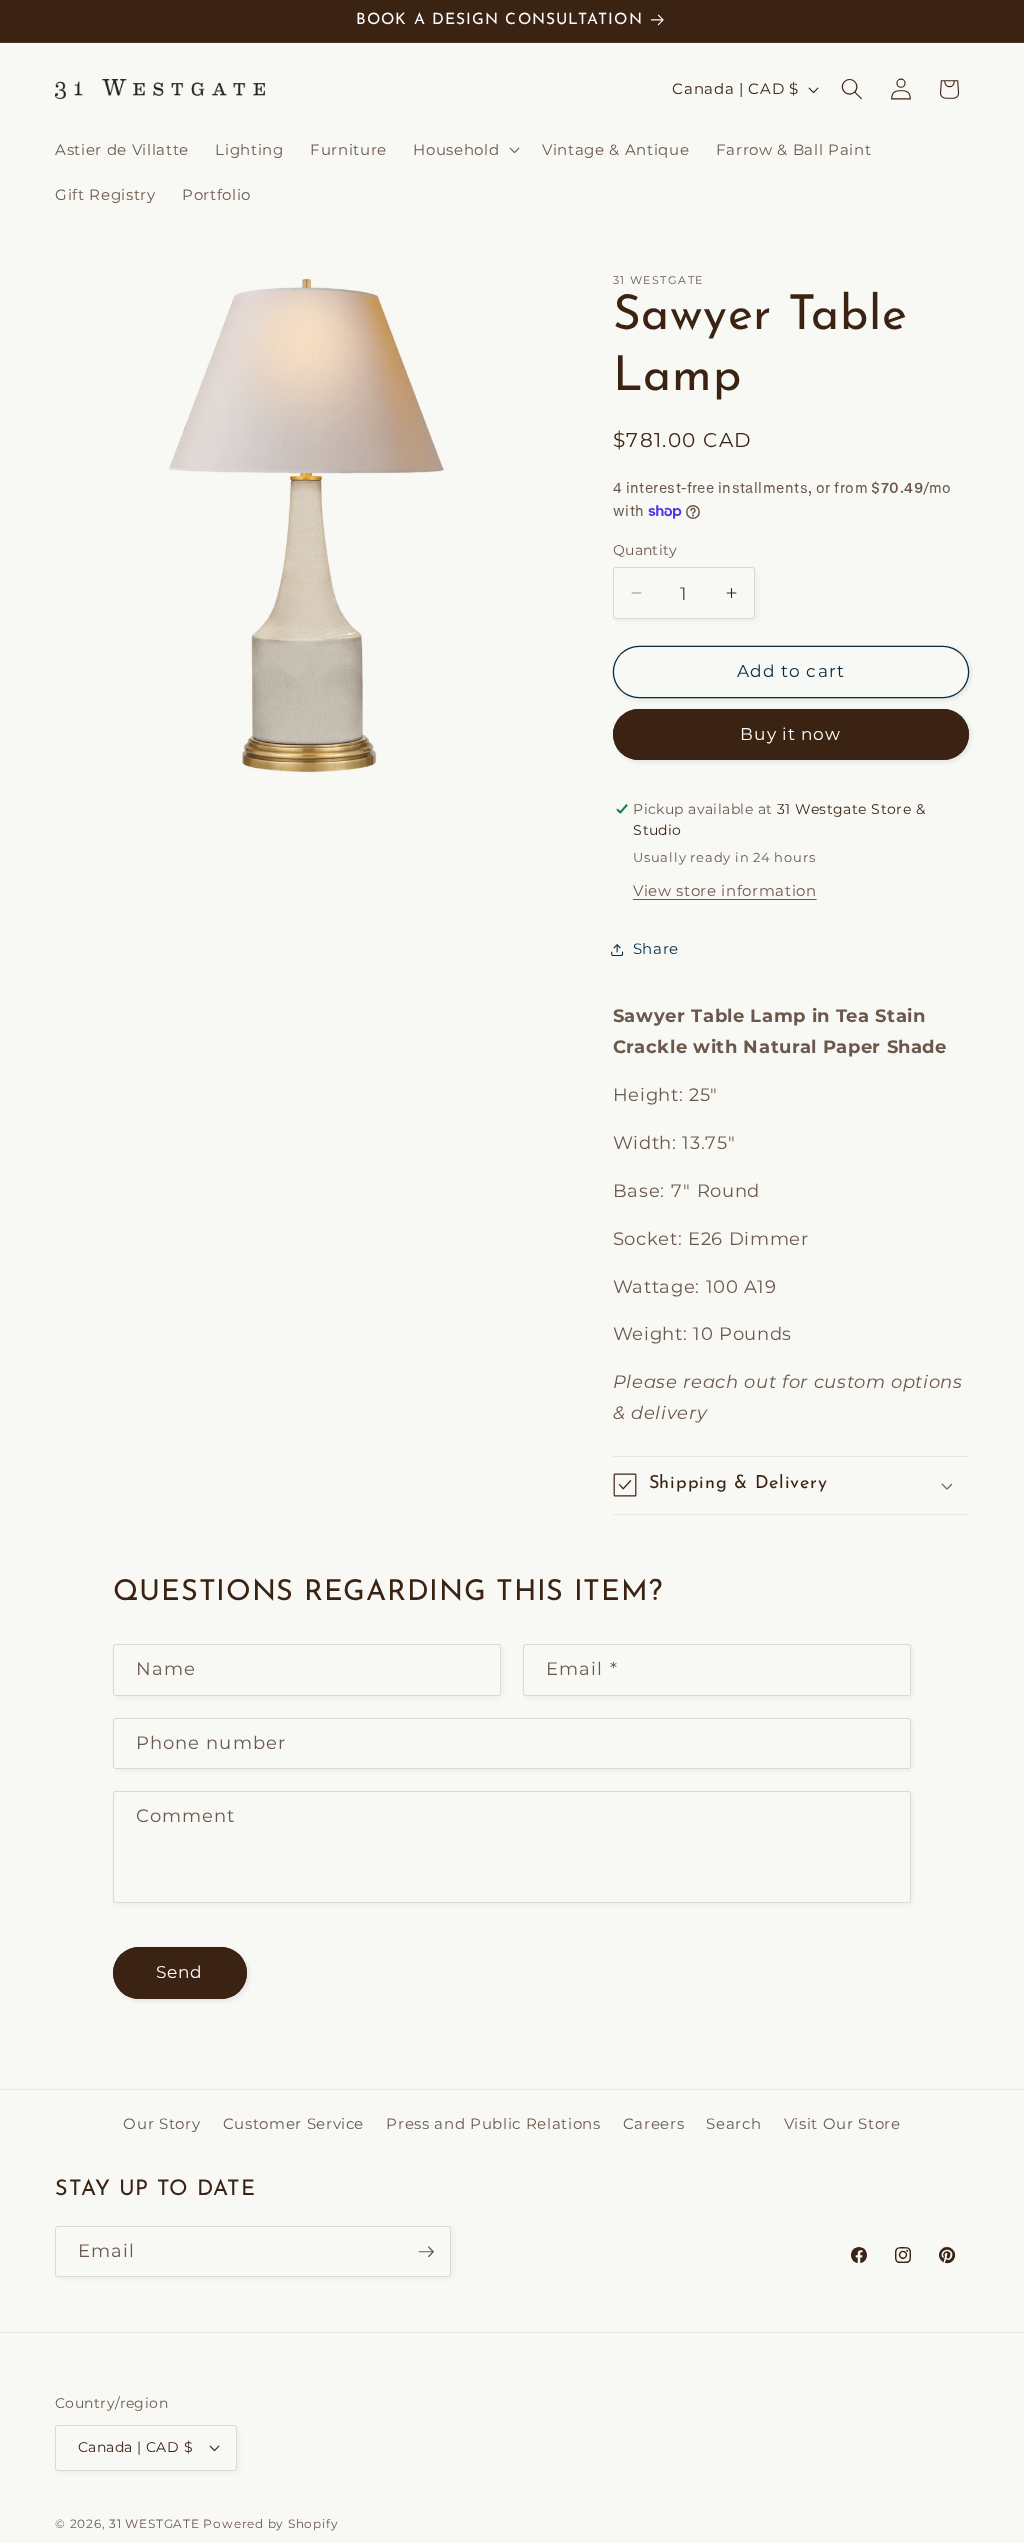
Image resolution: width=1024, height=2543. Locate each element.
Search (733, 2123)
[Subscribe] (426, 2252)
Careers (654, 2123)
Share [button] (656, 948)
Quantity (645, 550)
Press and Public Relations (493, 2123)
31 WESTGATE (154, 2523)
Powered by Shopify (270, 2523)
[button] (464, 149)
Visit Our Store (842, 2123)
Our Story (161, 2123)
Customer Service (294, 2123)
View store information (725, 890)
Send (179, 1972)
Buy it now (790, 734)
